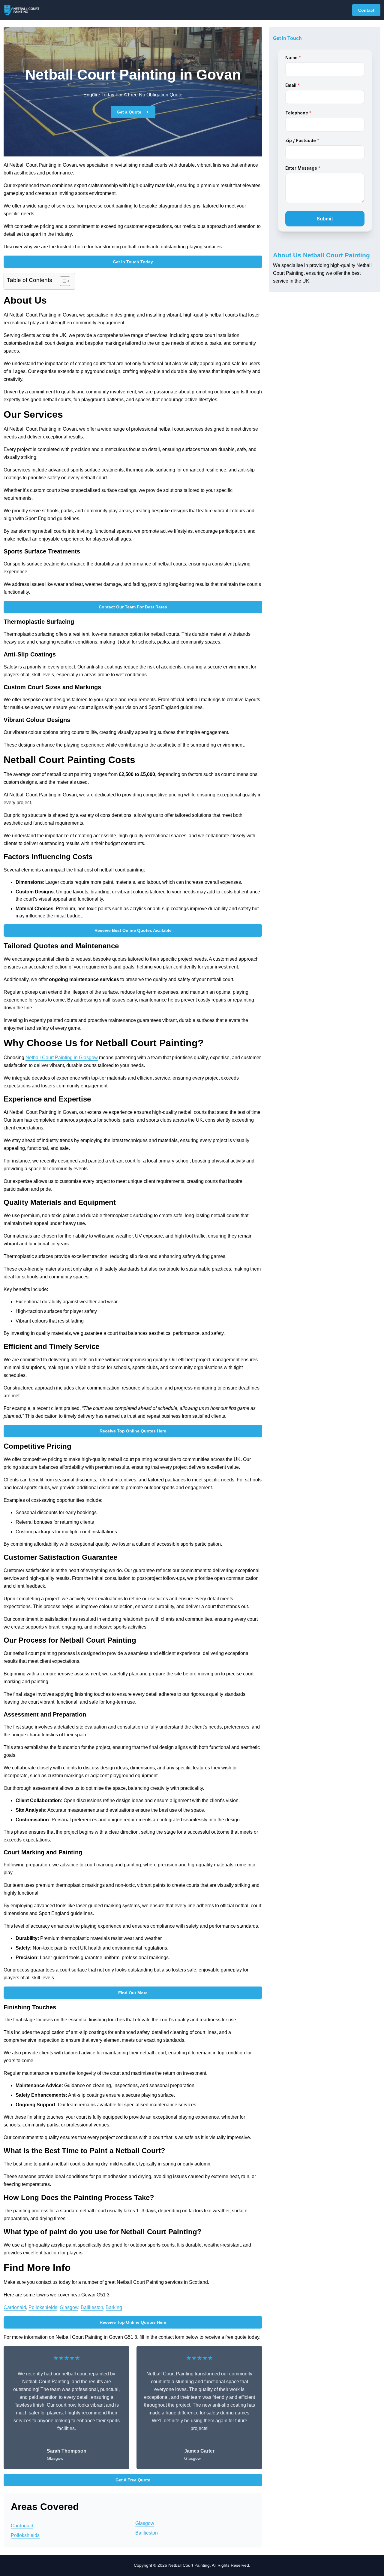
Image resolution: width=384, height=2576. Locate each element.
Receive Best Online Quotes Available (133, 930)
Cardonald (15, 2307)
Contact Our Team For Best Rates (133, 607)
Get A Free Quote (133, 2480)
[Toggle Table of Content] (62, 281)
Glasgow (69, 2307)
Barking (114, 2307)
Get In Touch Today (133, 262)
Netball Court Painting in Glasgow (62, 1058)
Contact (366, 10)
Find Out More (133, 1993)
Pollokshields (43, 2307)
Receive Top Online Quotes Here (133, 1431)
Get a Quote (129, 112)
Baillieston (92, 2307)
